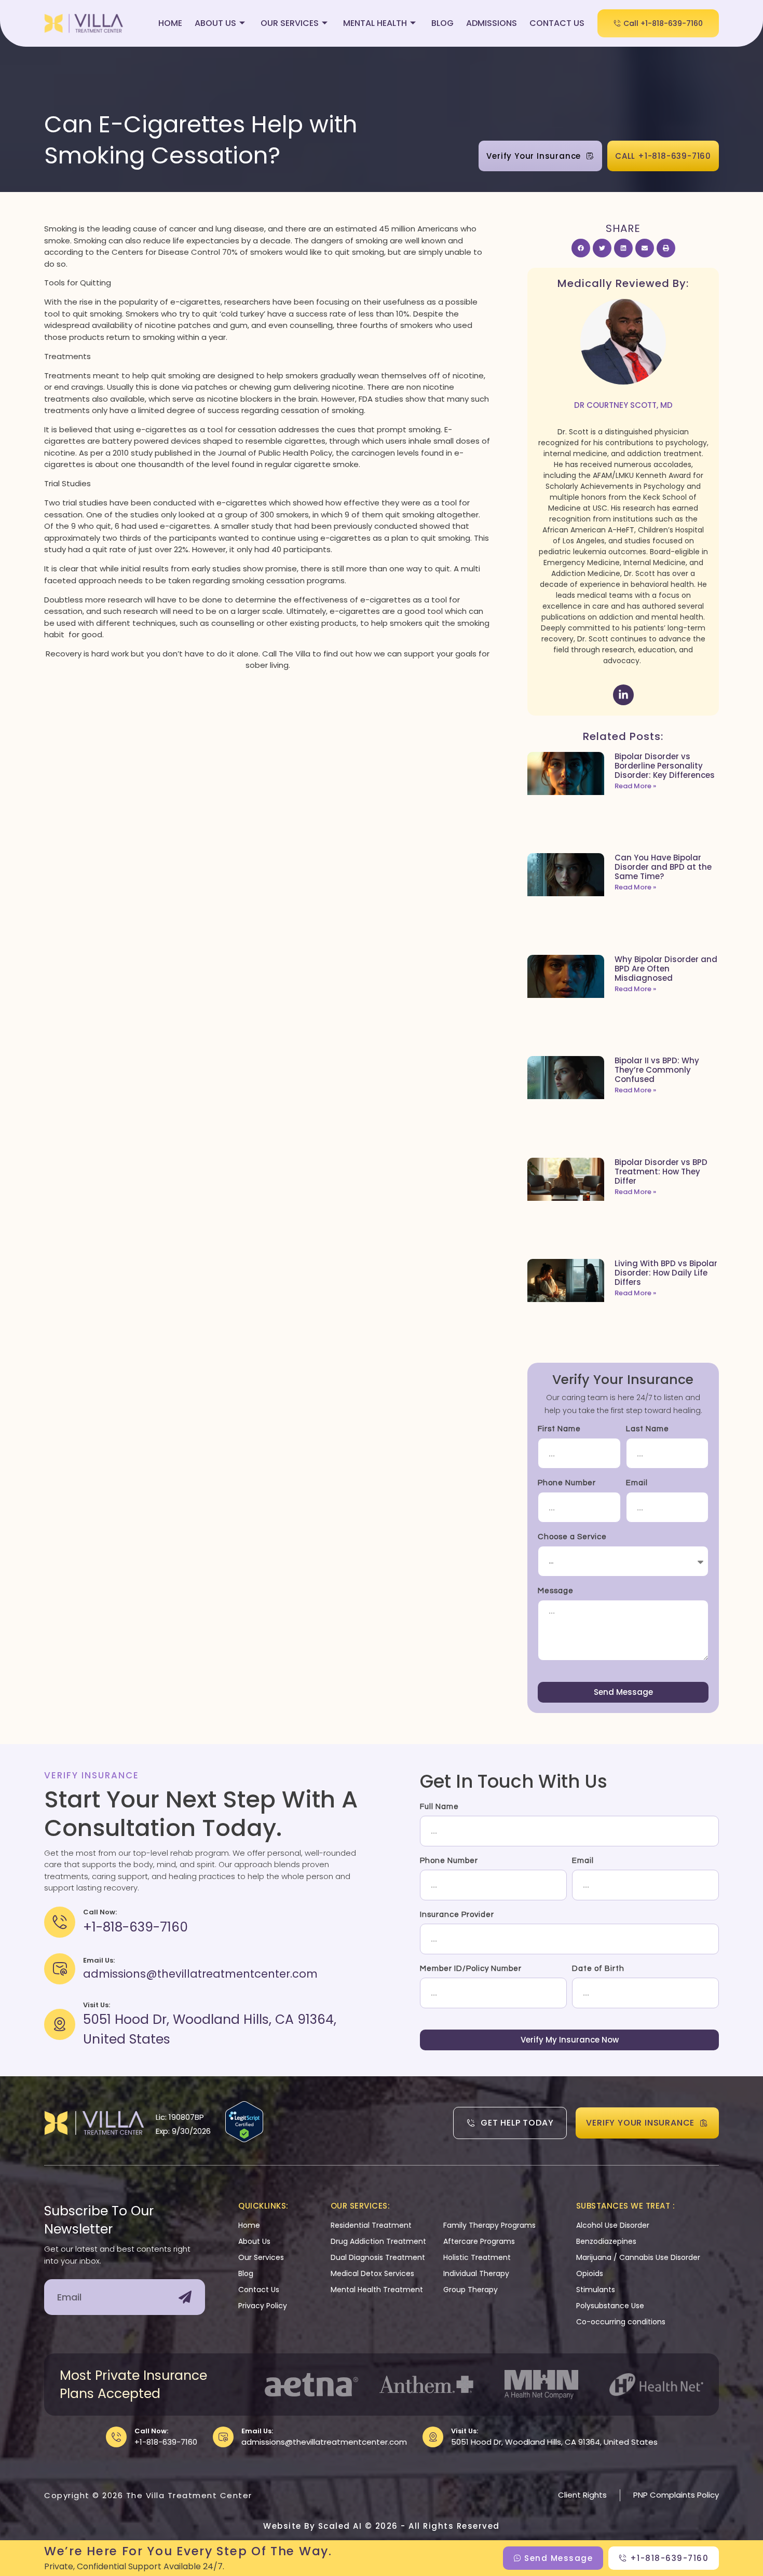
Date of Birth (598, 1969)
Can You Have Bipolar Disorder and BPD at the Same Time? (663, 867)
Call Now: (151, 2431)
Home (170, 23)
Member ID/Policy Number (471, 1969)
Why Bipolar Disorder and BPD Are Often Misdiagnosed (666, 969)
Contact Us (557, 23)
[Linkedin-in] (623, 695)
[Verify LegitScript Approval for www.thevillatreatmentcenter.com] (244, 2139)
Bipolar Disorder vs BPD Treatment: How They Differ (661, 1171)
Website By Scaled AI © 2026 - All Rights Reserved (382, 2526)
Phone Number (567, 1483)
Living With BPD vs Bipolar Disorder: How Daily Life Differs (666, 1273)
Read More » (635, 786)
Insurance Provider (457, 1915)
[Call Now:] (116, 2437)
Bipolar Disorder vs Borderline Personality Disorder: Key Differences (665, 766)
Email (637, 1483)
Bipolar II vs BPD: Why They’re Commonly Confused (657, 1070)
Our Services (290, 23)
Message (556, 1591)
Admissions (492, 23)
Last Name (648, 1429)
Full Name (439, 1807)
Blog (442, 23)
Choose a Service (572, 1537)
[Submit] (185, 2297)
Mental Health (375, 23)
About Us (215, 23)
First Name (559, 1429)
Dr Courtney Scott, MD (623, 405)
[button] (581, 248)
